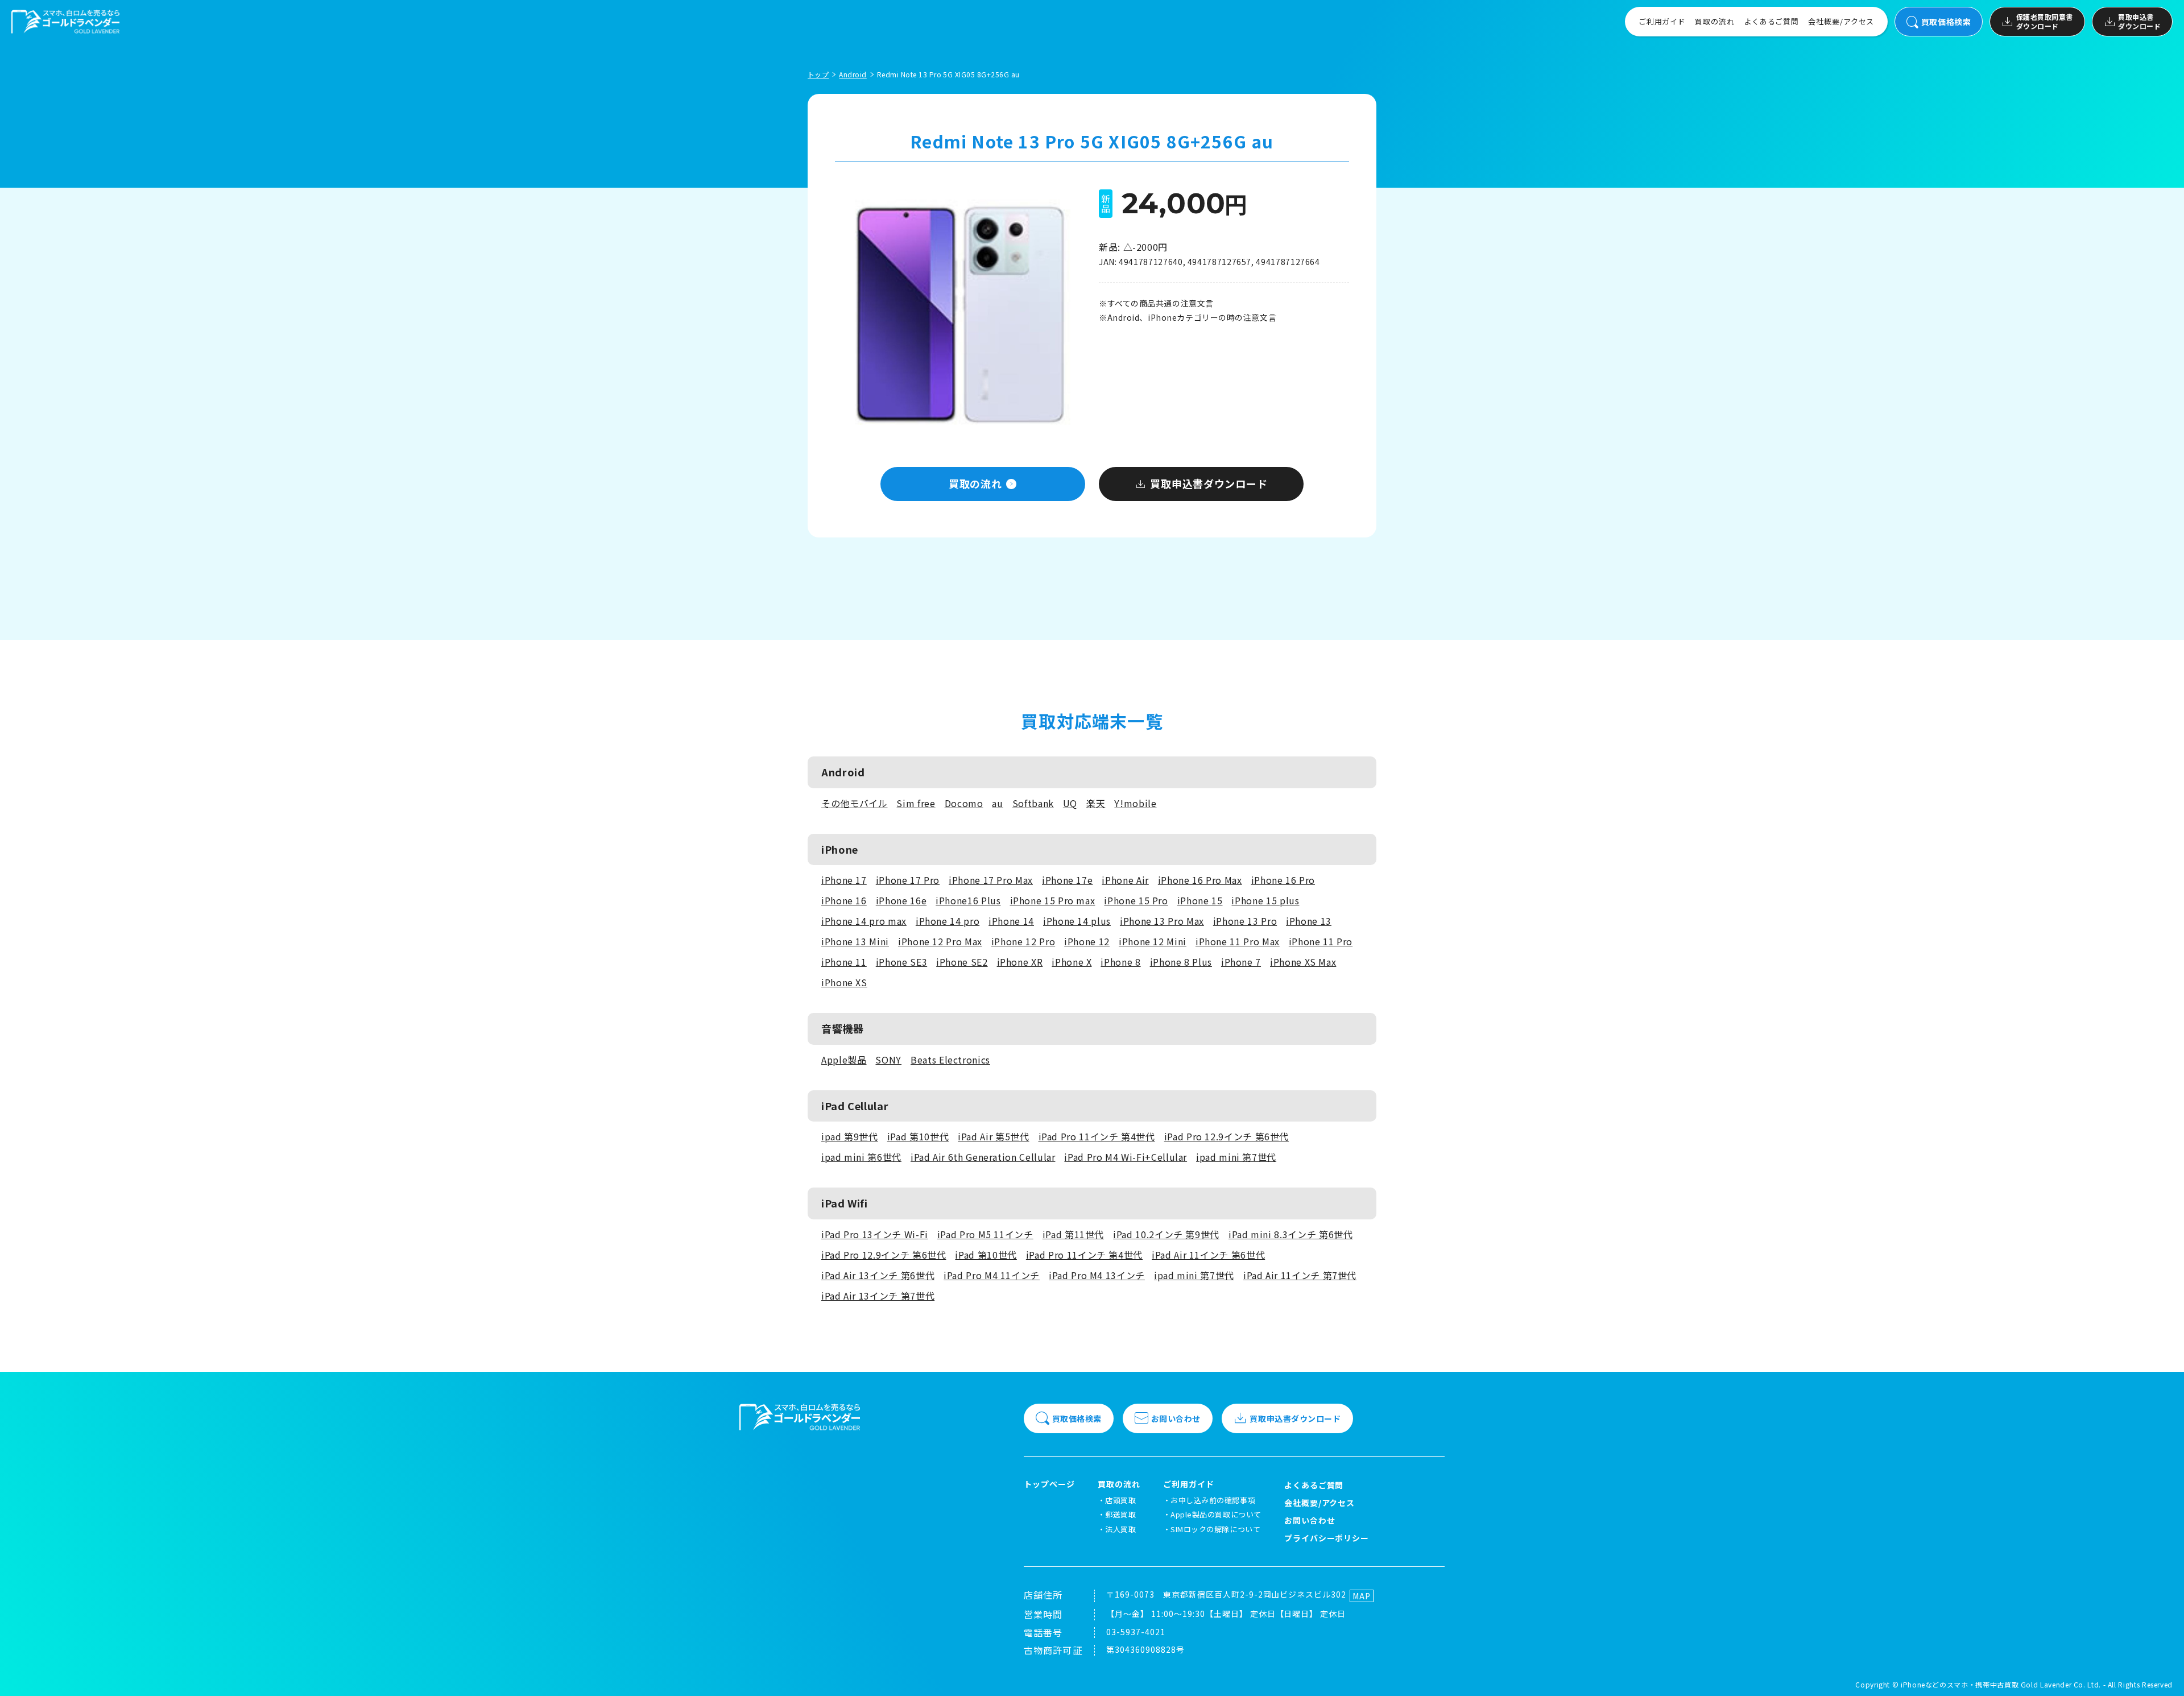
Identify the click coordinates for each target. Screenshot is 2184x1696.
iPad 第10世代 (918, 1136)
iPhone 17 (844, 880)
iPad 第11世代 (1073, 1234)
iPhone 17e (1067, 880)
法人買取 (1120, 1529)
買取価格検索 (1946, 22)
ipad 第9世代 (850, 1136)
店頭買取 (1120, 1500)
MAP (1362, 1596)
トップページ (1049, 1484)
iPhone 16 (844, 900)
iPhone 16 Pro (1283, 880)
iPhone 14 (1011, 921)
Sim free (916, 803)
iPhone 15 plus (1265, 900)
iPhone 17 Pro (908, 880)
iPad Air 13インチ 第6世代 (878, 1275)
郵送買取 (1120, 1514)
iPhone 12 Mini (1153, 941)
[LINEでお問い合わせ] (2161, 1673)
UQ (1070, 803)
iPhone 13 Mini (855, 941)
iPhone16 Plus (968, 900)
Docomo (964, 803)
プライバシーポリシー (1327, 1538)
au (997, 803)
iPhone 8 (1120, 962)
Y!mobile (1135, 803)
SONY (888, 1060)
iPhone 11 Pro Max (1238, 941)
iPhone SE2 (962, 962)
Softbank (1033, 803)
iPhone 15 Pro (1136, 900)
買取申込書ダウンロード (2139, 21)
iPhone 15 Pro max (1053, 900)
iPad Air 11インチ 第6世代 (1208, 1255)
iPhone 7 (1241, 962)
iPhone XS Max (1303, 962)
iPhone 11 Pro (1321, 941)
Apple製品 (844, 1060)
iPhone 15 (1200, 900)
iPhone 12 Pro (1023, 941)
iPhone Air (1125, 880)
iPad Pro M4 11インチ (992, 1275)
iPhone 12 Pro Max (940, 941)
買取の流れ (1715, 21)
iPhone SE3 (901, 962)
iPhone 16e (901, 900)
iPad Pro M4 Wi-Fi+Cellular (1126, 1157)
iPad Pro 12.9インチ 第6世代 (1227, 1136)
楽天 (1096, 803)
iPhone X (1072, 962)
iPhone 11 (844, 962)
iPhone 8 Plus (1181, 962)
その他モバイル (854, 803)
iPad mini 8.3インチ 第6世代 (1290, 1234)
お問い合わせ (1176, 1418)
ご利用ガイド (1662, 21)
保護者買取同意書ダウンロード (2045, 21)
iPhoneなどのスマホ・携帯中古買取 (1960, 1684)
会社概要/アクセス (1841, 21)
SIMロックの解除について (1215, 1529)
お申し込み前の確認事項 (1213, 1500)
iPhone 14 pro (948, 921)
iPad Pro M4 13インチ (1097, 1275)
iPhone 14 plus (1077, 921)
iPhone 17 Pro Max (991, 880)
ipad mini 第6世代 (861, 1157)
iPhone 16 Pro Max (1200, 880)
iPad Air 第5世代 (993, 1136)
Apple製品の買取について (1216, 1514)
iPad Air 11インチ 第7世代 (1300, 1275)
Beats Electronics (950, 1060)
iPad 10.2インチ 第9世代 (1166, 1234)
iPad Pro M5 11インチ (985, 1234)
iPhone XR (1020, 962)
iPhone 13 (1309, 921)
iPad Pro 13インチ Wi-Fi (875, 1234)
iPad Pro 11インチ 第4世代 (1097, 1136)
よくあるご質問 (1771, 21)
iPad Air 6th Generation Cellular (983, 1157)
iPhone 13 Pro (1245, 921)
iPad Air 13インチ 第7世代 (878, 1296)
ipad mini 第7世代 (1236, 1157)
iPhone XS (844, 982)
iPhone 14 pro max (864, 921)
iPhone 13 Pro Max (1162, 921)
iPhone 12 (1087, 941)
